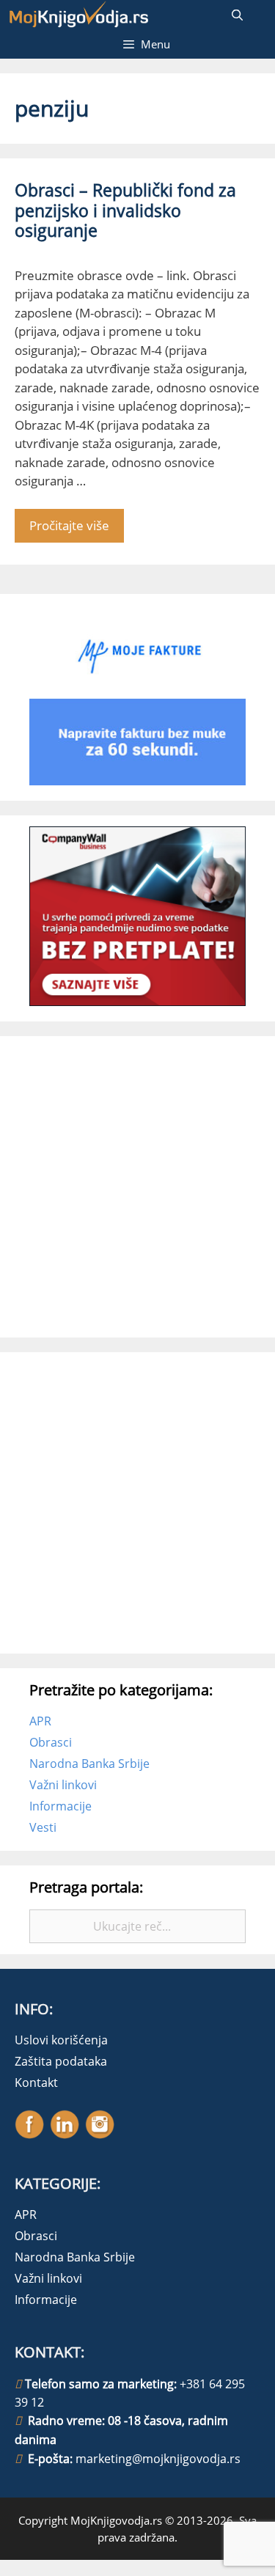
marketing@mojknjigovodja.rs (158, 2459)
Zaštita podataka (61, 2061)
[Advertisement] (137, 1185)
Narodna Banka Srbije (89, 1764)
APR (40, 1721)
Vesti (43, 1827)
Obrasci (51, 1742)
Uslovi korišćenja (61, 2040)
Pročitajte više (69, 525)
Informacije (60, 1806)
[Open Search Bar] (237, 15)
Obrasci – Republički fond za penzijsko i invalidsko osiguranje (125, 210)
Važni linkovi (63, 1785)
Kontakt (36, 2083)
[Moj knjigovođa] (79, 15)
